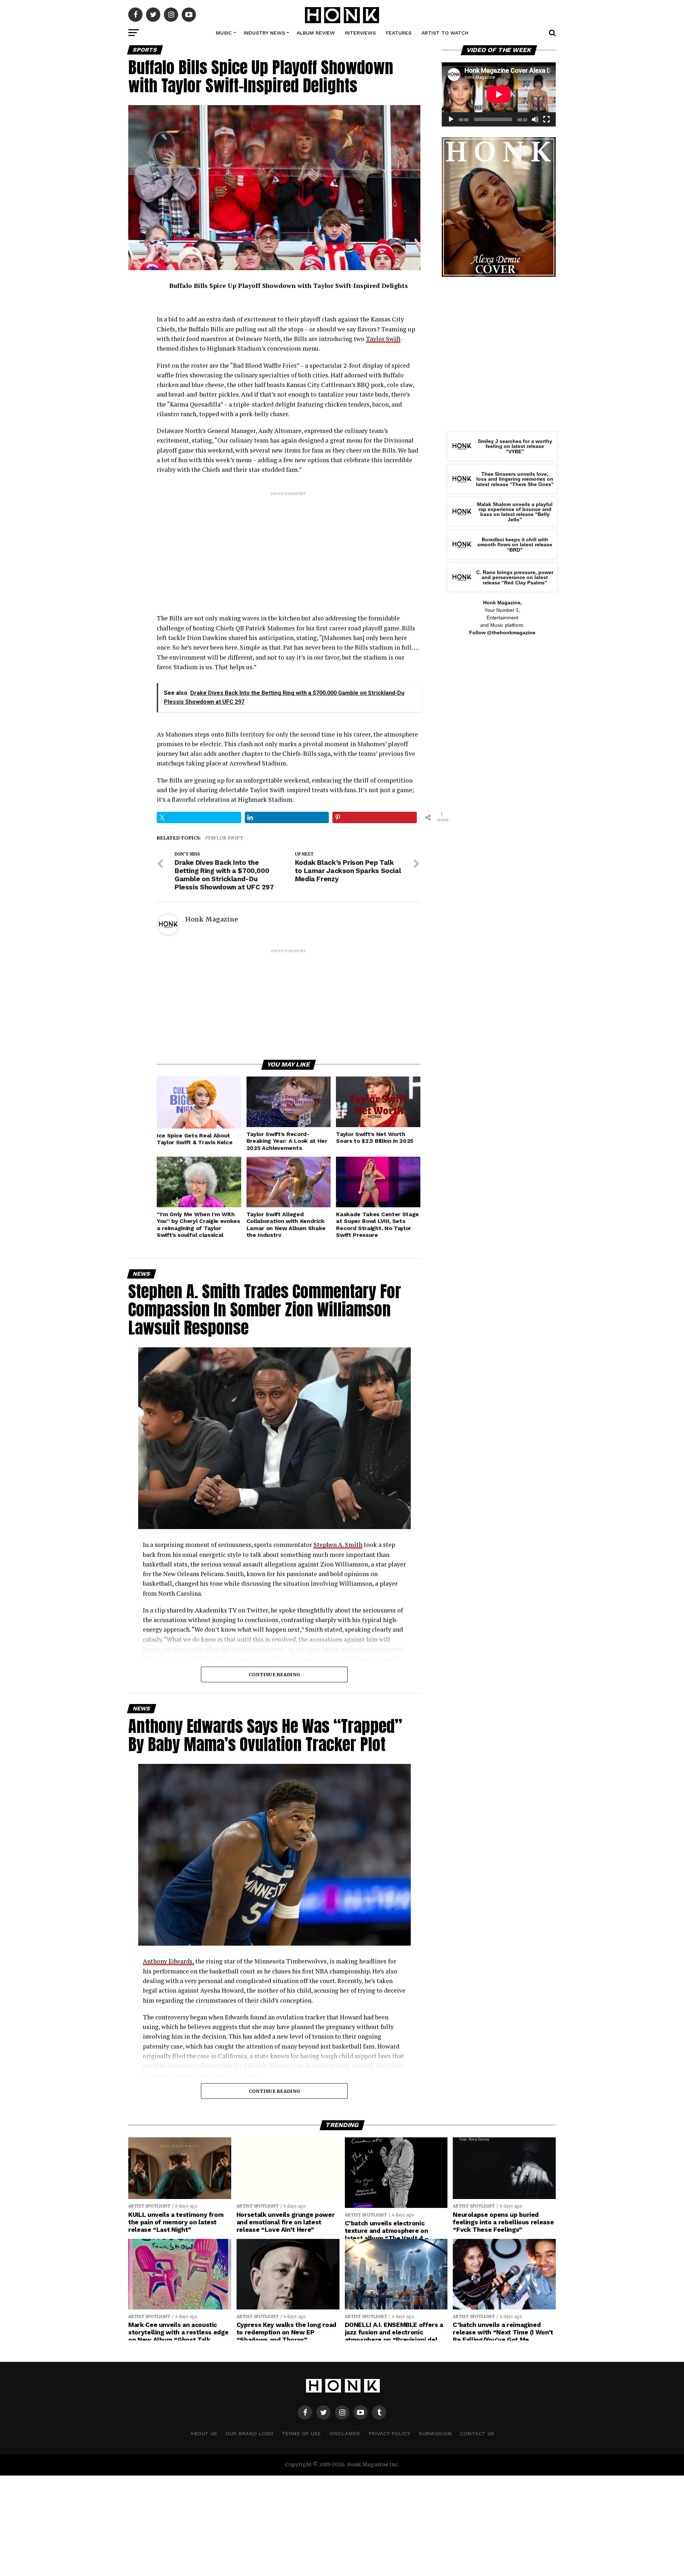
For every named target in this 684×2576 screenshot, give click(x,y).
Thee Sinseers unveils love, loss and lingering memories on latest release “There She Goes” (515, 479)
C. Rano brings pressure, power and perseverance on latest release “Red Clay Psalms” (515, 577)
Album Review (316, 33)
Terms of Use (301, 2433)
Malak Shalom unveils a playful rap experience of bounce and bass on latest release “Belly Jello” (515, 512)
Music (224, 33)
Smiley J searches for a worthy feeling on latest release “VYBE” (515, 446)
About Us (204, 2433)
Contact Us (477, 2433)
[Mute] (535, 119)
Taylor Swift (383, 339)
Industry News (264, 33)
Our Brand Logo (249, 2433)
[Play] (451, 119)
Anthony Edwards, (168, 1961)
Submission (435, 2433)
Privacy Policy (389, 2433)
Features (399, 33)
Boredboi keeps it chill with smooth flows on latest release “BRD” (515, 545)
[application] (499, 94)
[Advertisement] (289, 547)
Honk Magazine (212, 919)
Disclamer (344, 2433)
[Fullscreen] (546, 119)
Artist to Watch (445, 33)
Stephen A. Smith (338, 1545)
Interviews (360, 33)
